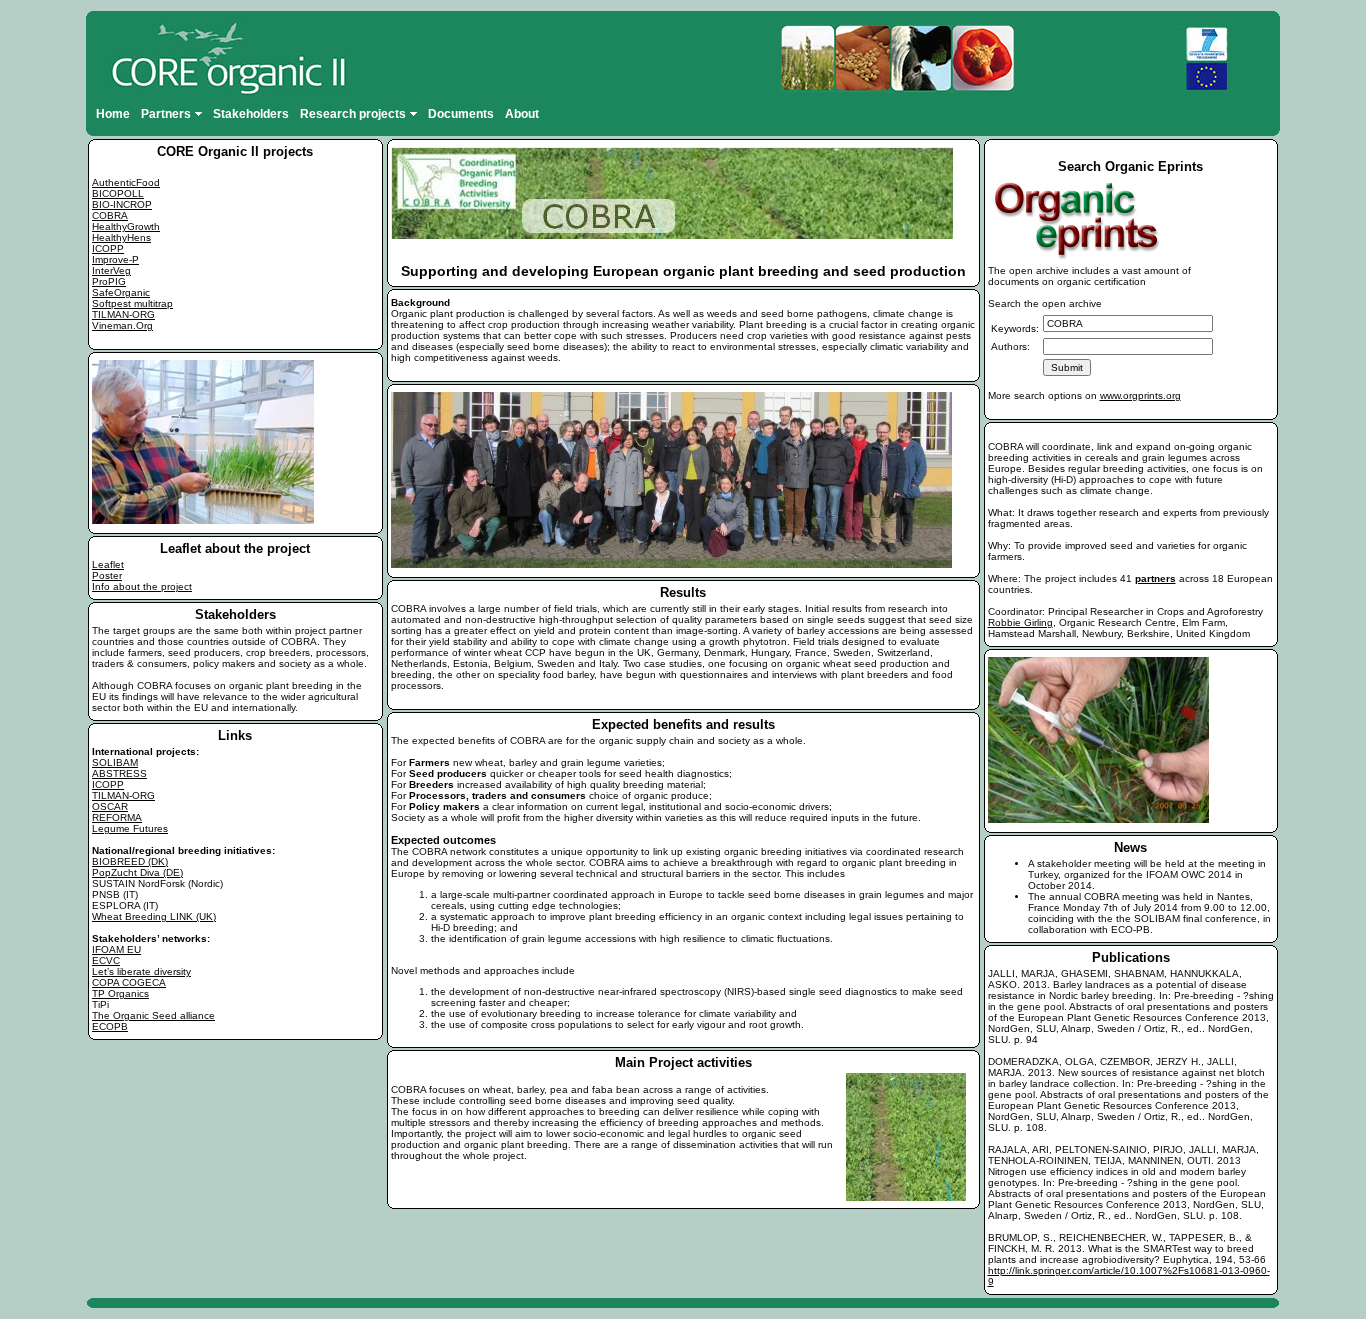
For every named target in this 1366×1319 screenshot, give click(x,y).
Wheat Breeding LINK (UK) (154, 916)
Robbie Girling (1020, 622)
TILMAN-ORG (123, 314)
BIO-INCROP (122, 204)
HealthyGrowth (126, 226)
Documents (461, 114)
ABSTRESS (119, 773)
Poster (107, 575)
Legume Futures (130, 828)
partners (1155, 578)
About (522, 114)
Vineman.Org (122, 325)
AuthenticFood (126, 182)
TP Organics (120, 993)
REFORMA (117, 817)
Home (113, 114)
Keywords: (1015, 328)
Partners (166, 114)
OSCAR (110, 806)
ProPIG (109, 281)
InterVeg (111, 270)
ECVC (106, 960)
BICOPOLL (118, 193)
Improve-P (115, 259)
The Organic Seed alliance (153, 1015)
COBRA (110, 215)
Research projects (353, 114)
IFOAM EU (116, 949)
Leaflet (108, 564)
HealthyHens (121, 237)
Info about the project (142, 586)
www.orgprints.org (1140, 395)
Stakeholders (251, 114)
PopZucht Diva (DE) (137, 872)
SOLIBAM (115, 762)
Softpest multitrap (132, 303)
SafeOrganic (121, 292)
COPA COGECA (129, 982)
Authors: (1010, 346)
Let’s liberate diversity (141, 971)
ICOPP (108, 248)
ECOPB (110, 1026)
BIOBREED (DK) (130, 861)
